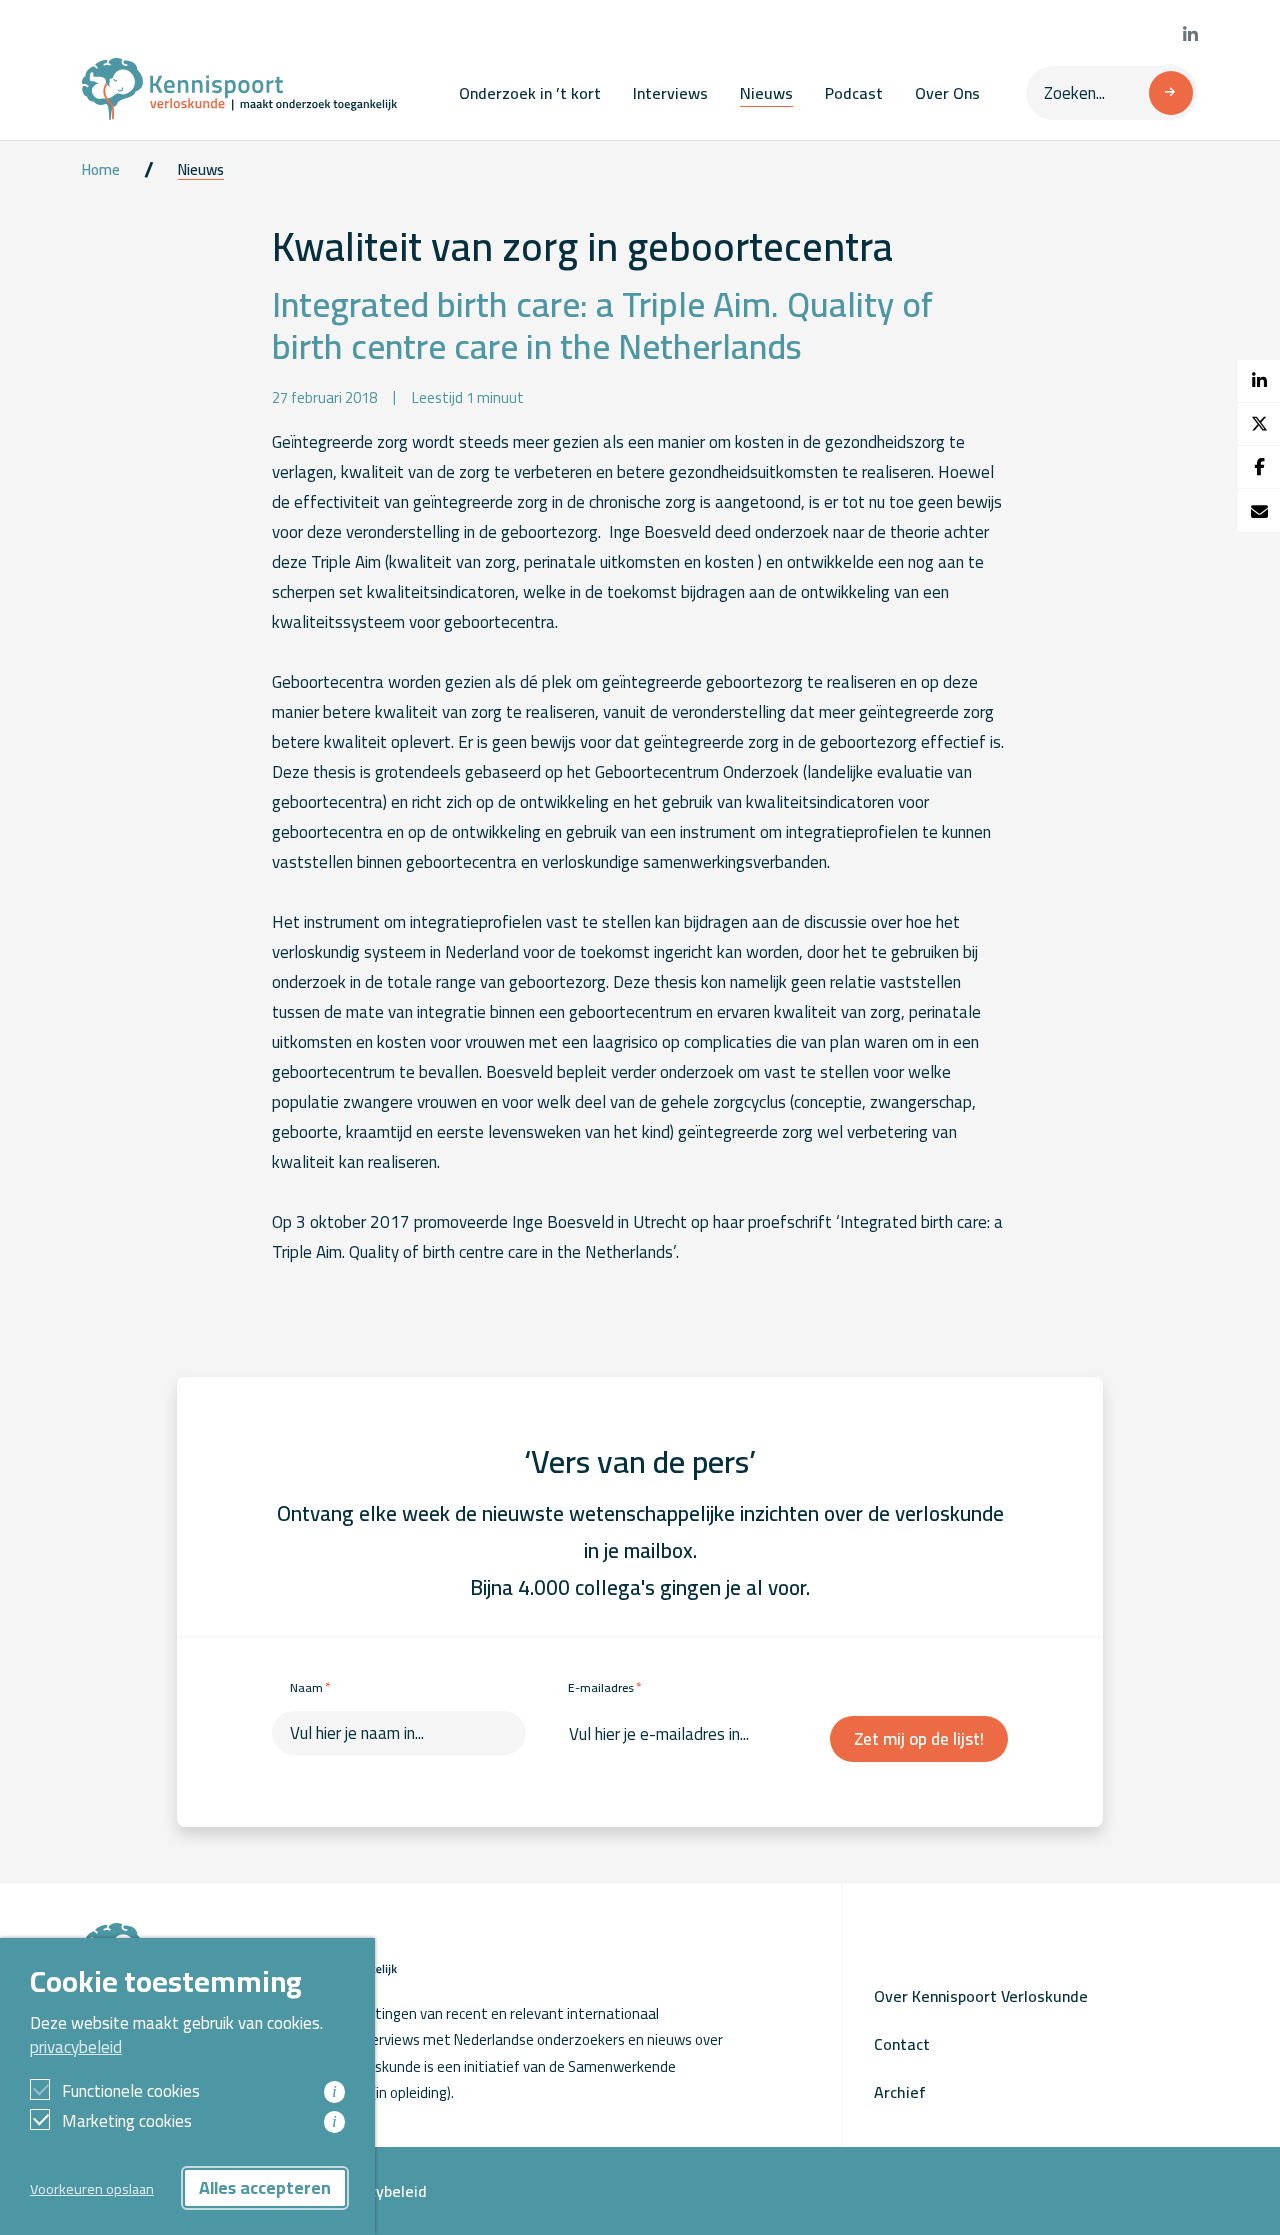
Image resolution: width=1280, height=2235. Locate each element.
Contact (902, 2044)
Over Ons (947, 93)
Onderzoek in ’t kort (530, 93)
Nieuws (766, 93)
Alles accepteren (265, 2187)
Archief (900, 2092)
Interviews (670, 93)
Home (101, 170)
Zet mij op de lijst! (919, 1739)
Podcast (854, 93)
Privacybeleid (380, 2191)
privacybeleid (76, 2047)
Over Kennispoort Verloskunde (981, 1996)
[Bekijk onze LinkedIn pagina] (1190, 35)
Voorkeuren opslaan (92, 2188)
